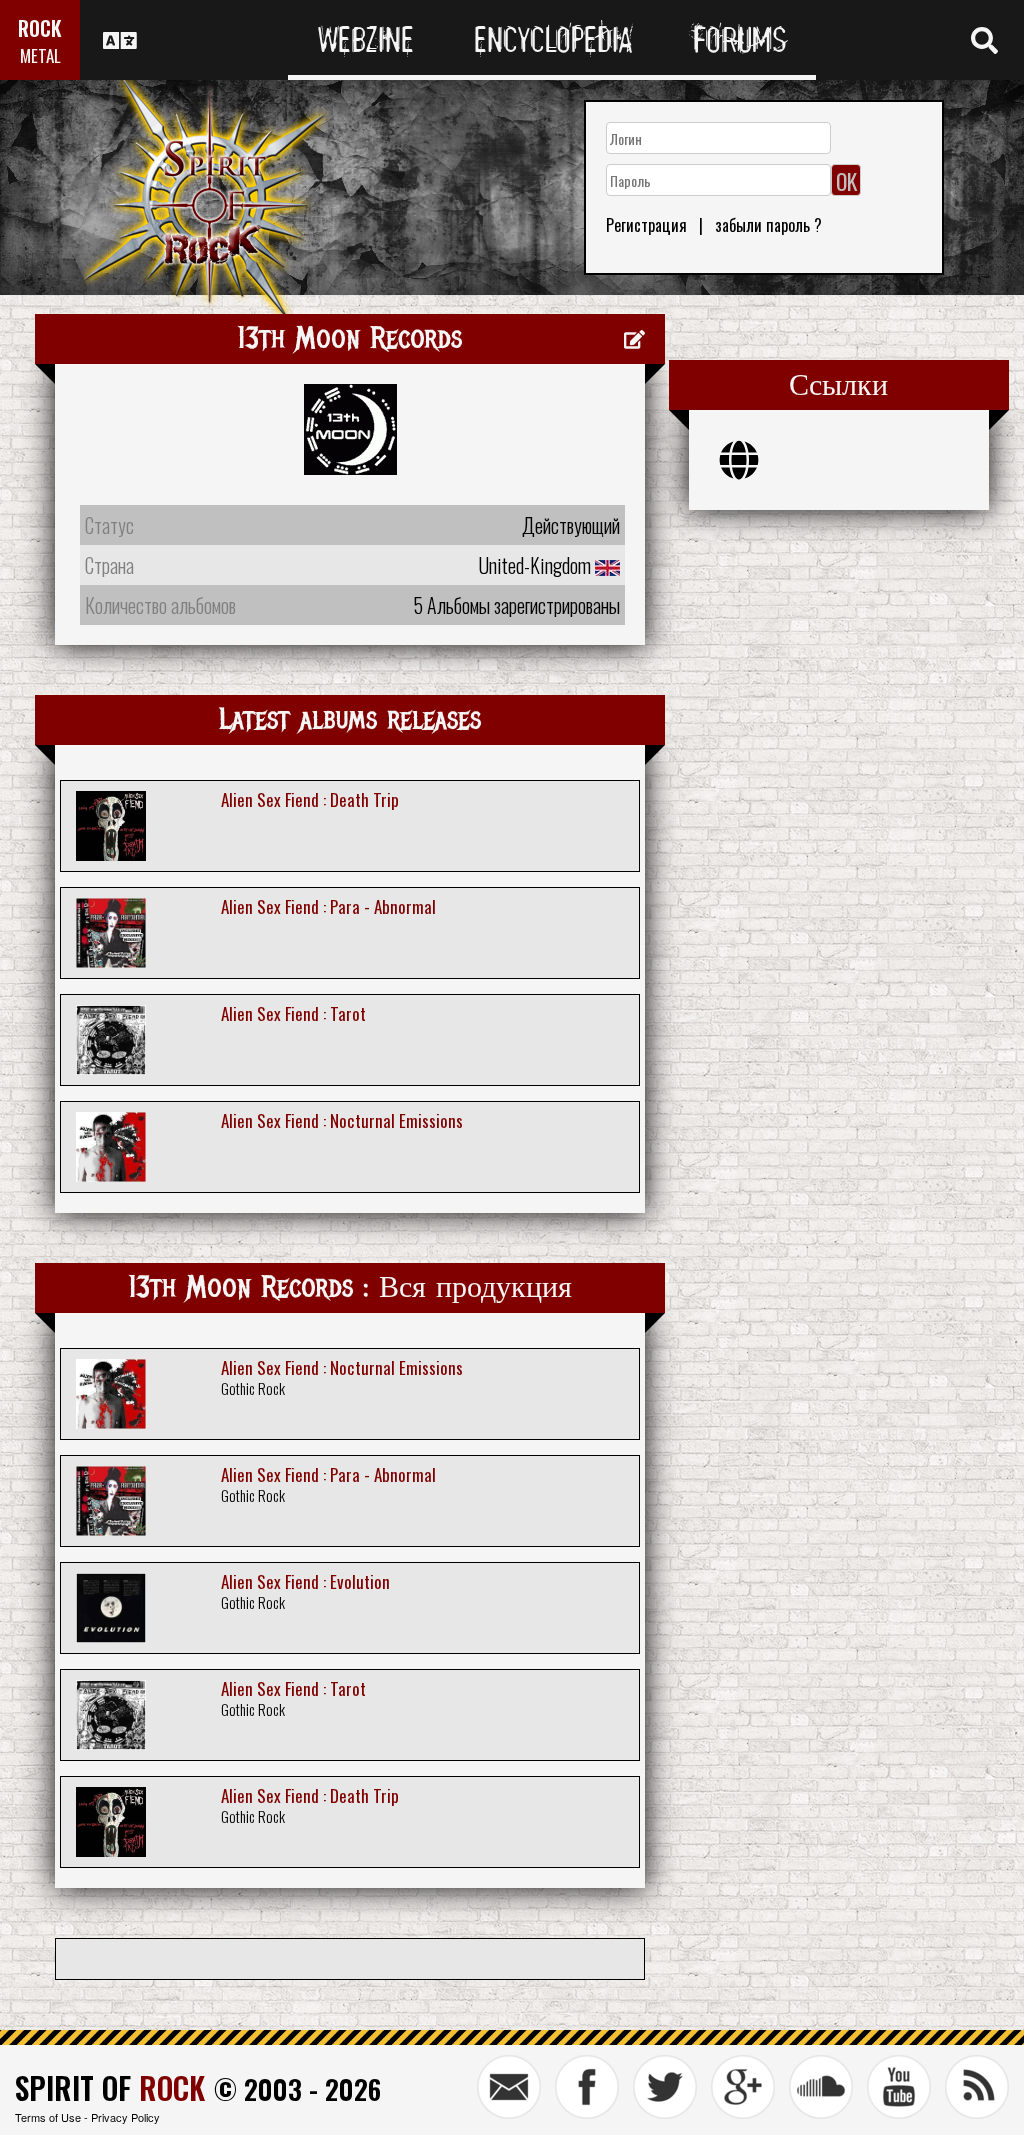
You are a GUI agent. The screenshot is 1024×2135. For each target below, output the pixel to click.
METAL (40, 55)
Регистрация (646, 225)
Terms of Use (48, 2117)
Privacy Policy (125, 2117)
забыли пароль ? (768, 225)
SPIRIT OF (110, 2087)
